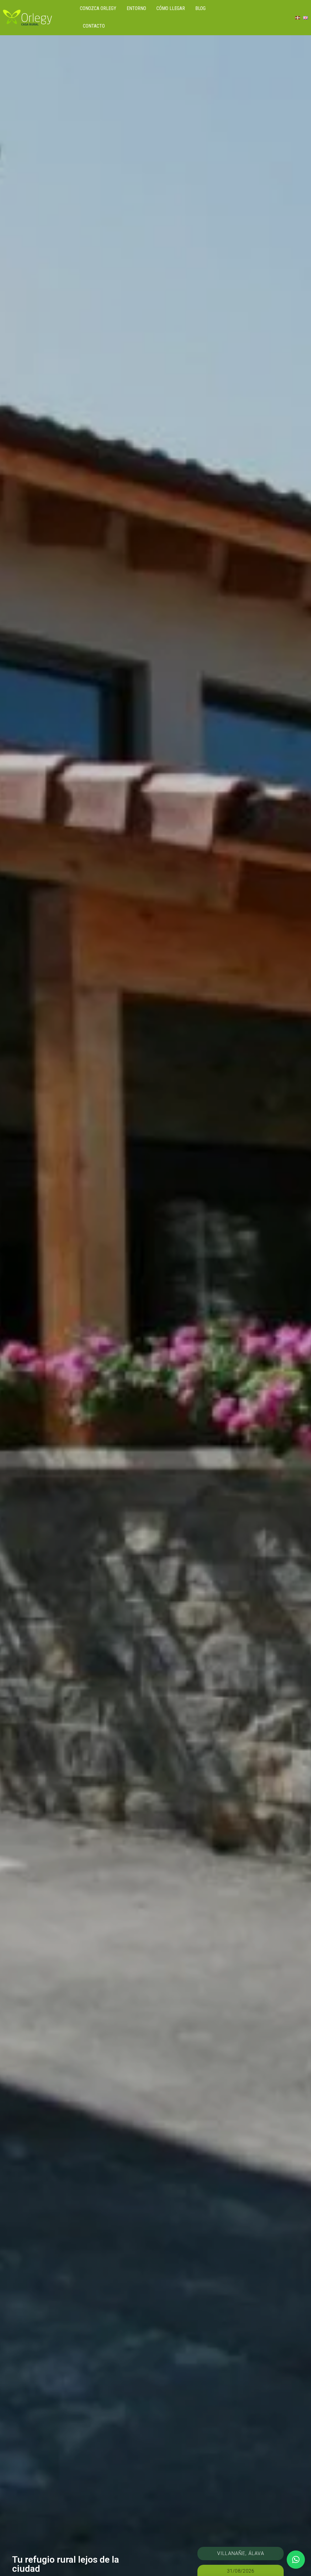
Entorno (136, 8)
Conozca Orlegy (98, 8)
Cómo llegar (171, 8)
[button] (296, 2560)
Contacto (94, 26)
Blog (200, 8)
